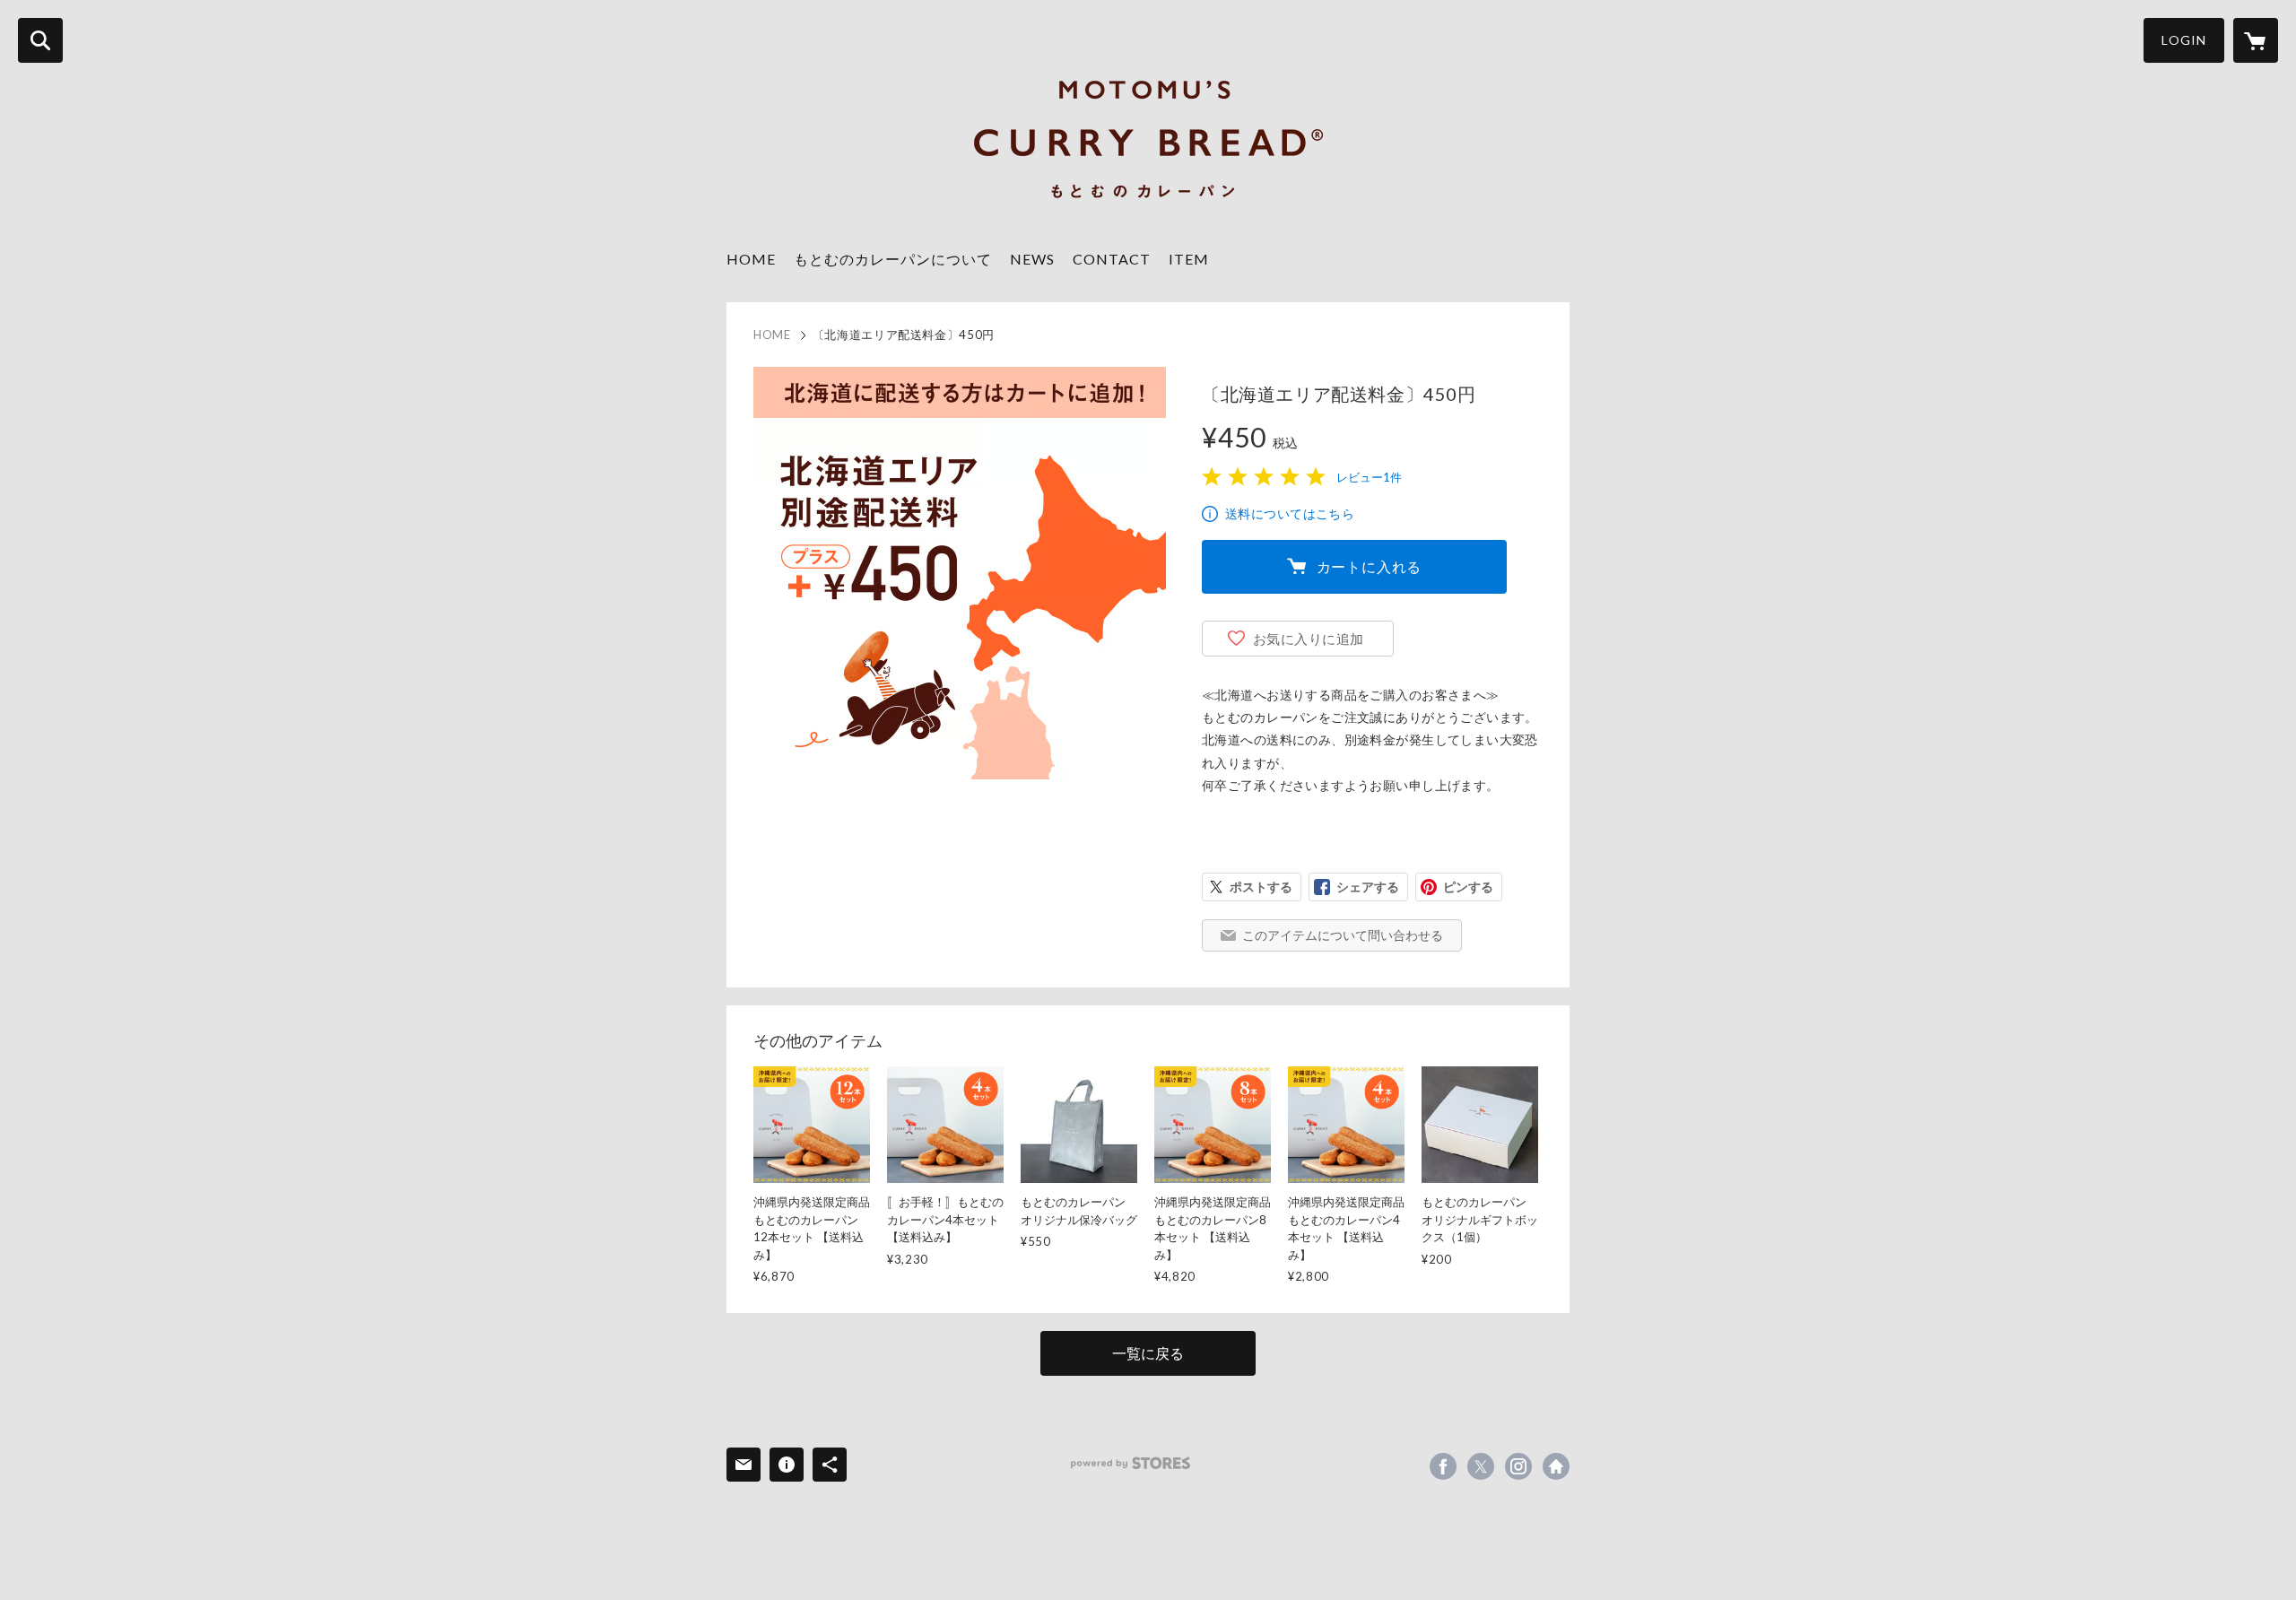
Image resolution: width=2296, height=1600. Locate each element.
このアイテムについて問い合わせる (1343, 935)
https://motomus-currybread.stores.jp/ (1556, 1466)
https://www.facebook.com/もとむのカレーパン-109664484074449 (1443, 1466)
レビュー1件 (1369, 477)
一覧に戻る (1148, 1353)
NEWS (1032, 259)
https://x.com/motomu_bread (1481, 1466)
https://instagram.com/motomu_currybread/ (1518, 1466)
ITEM (1189, 259)
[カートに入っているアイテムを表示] (2256, 40)
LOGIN (2184, 40)
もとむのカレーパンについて (893, 259)
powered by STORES (1131, 1463)
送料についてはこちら (1290, 513)
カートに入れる (1370, 566)
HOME (751, 259)
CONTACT (1112, 259)
